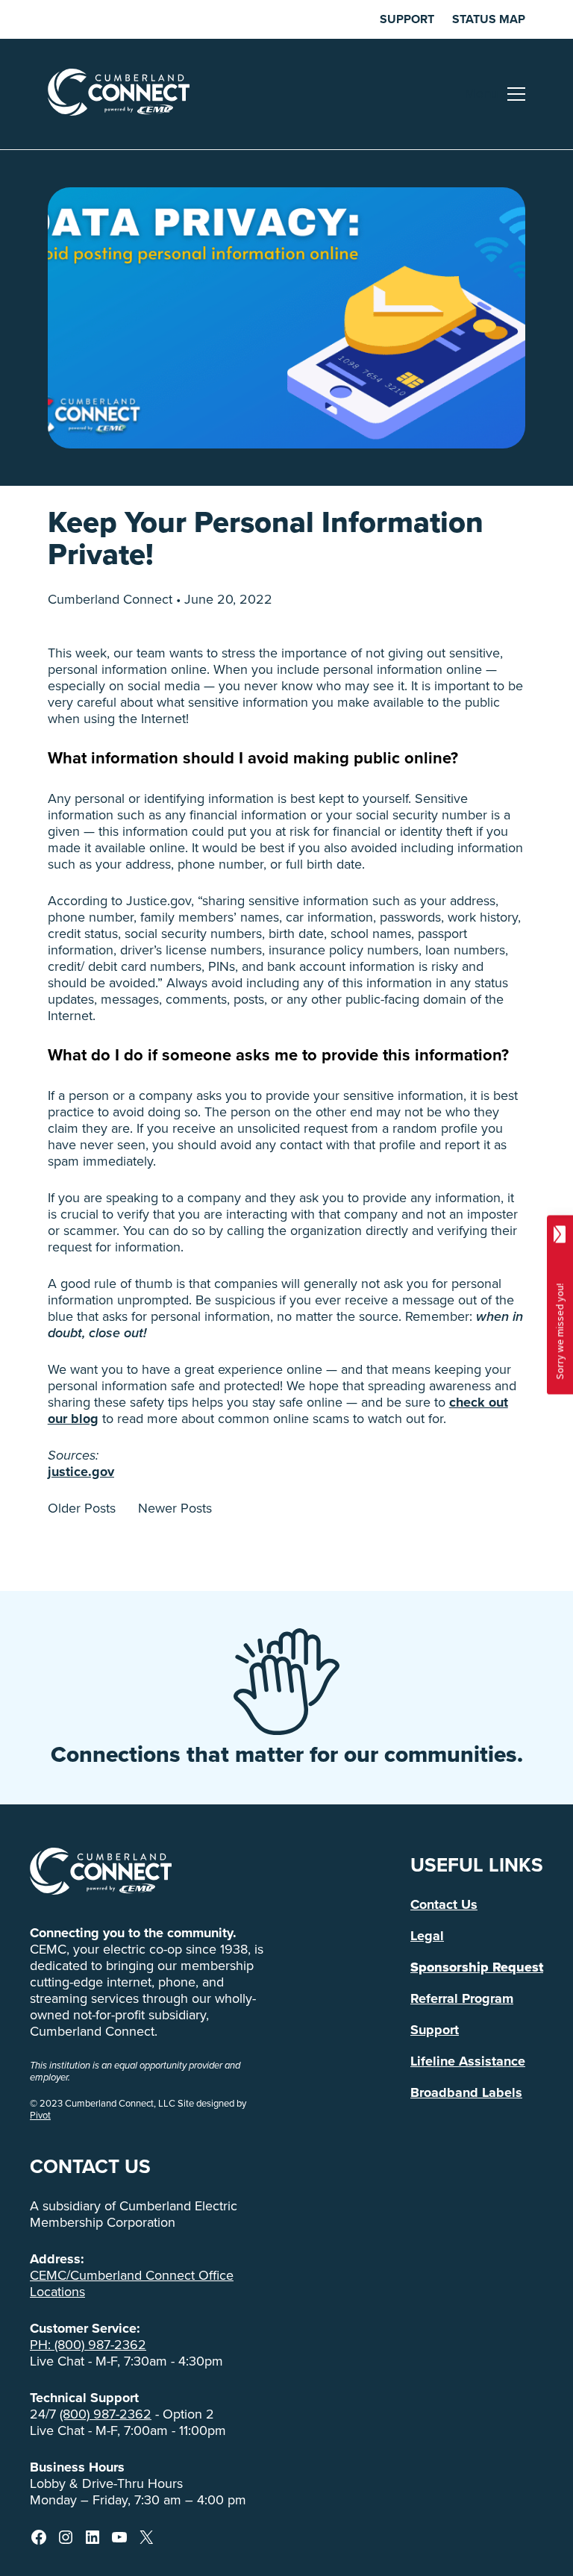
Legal (427, 1936)
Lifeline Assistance (468, 2061)
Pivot (40, 2115)
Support (407, 19)
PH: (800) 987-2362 (88, 2345)
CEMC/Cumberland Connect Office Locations (132, 2283)
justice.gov (81, 1472)
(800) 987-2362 (106, 2414)
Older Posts (82, 1508)
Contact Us (444, 1904)
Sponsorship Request (477, 1967)
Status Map (489, 19)
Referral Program (462, 1998)
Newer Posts (175, 1508)
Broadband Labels (466, 2092)
